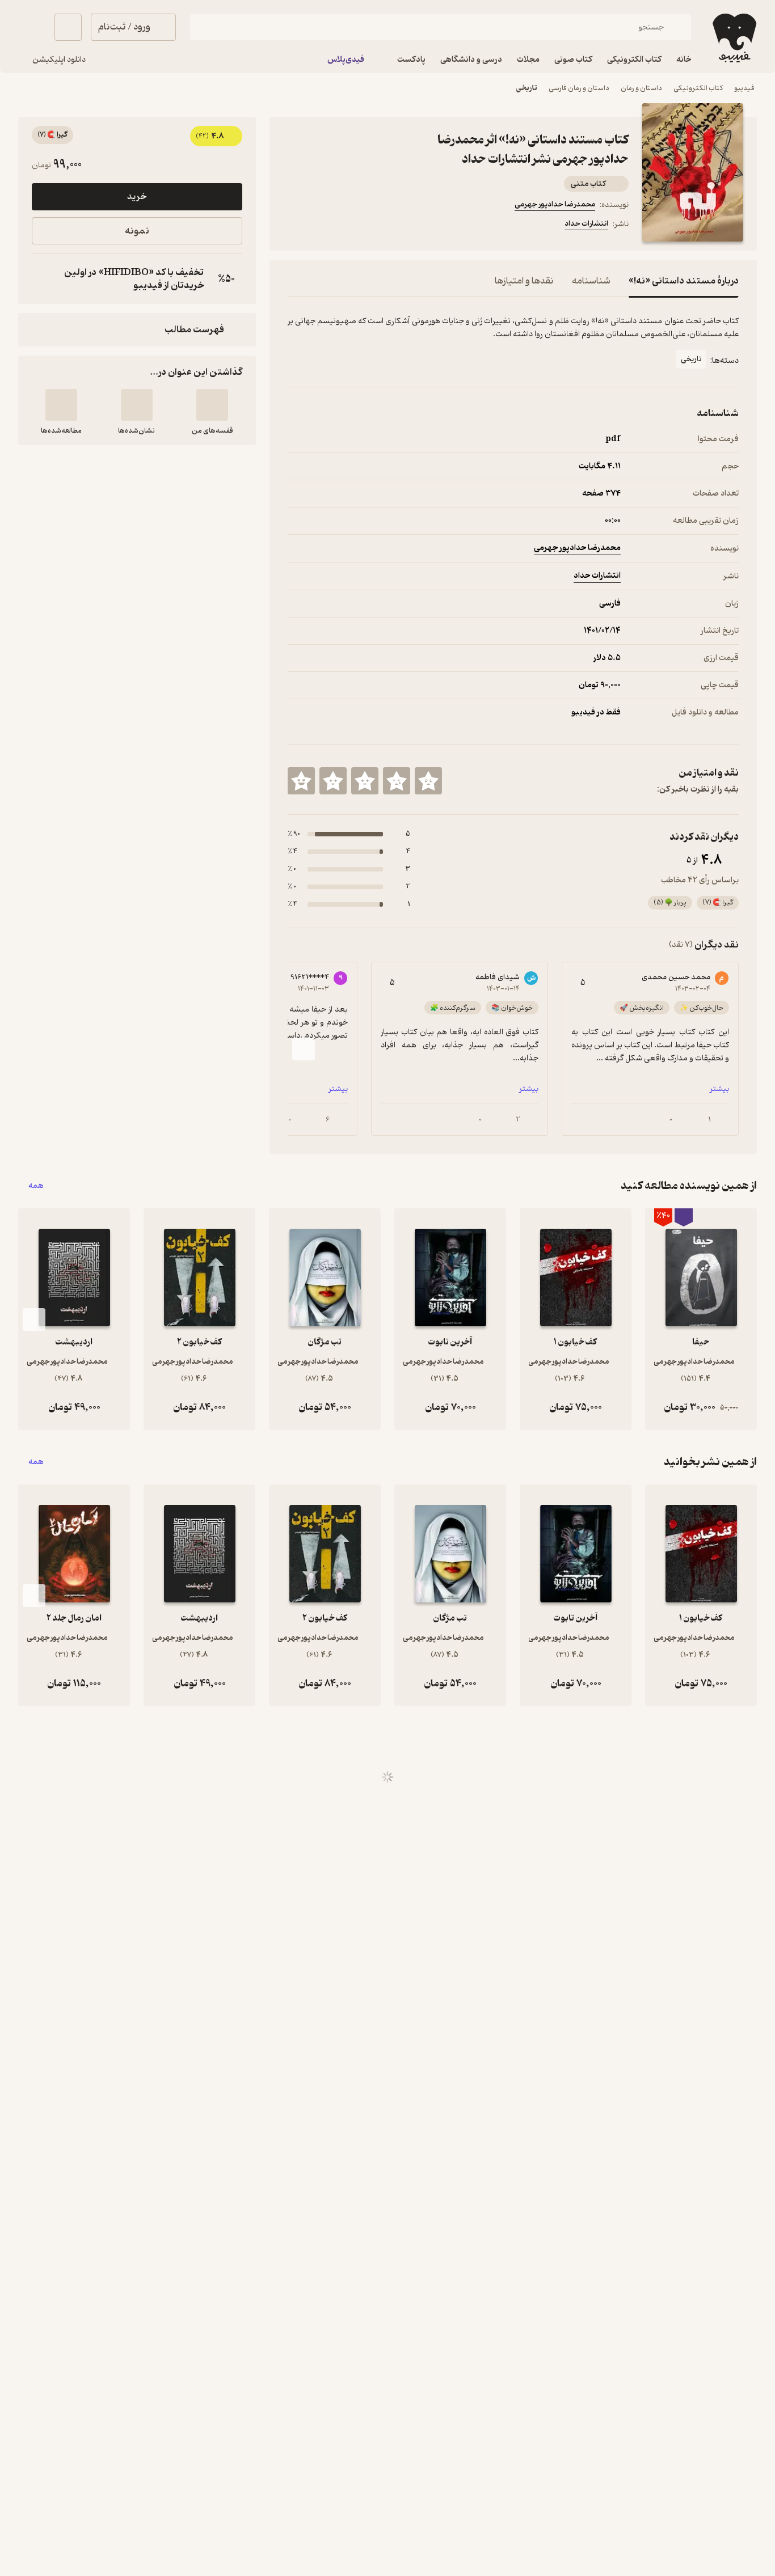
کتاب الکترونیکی (698, 88)
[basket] (68, 27)
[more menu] (294, 226)
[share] (376, 226)
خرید (137, 197)
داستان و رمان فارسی (579, 88)
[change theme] (32, 27)
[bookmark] (322, 226)
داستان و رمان (641, 88)
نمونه (137, 231)
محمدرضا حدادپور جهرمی (555, 204)
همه (36, 1186)
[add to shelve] (212, 405)
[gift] (349, 226)
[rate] (428, 781)
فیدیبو (744, 88)
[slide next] (304, 1049)
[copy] (43, 279)
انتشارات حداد (586, 224)
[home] (733, 38)
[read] (61, 405)
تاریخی (527, 88)
